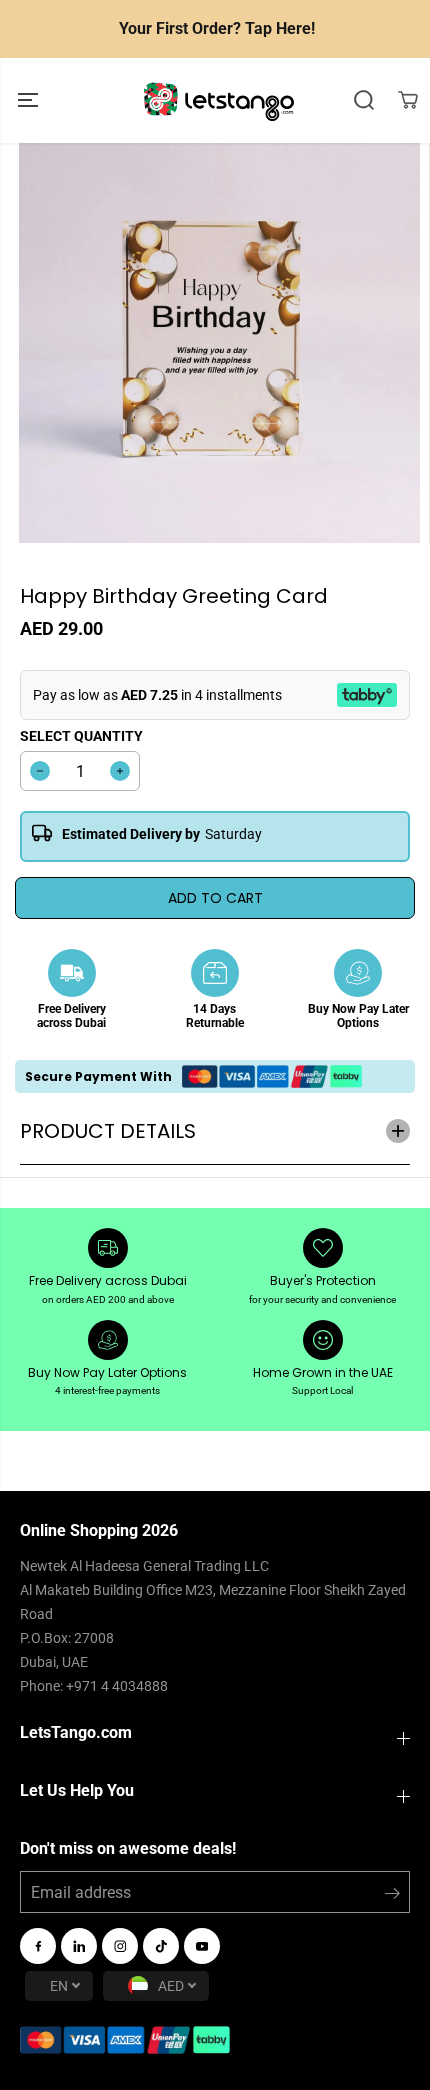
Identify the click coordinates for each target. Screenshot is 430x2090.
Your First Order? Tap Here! (217, 28)
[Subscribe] (392, 1897)
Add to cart (215, 898)
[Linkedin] (79, 1946)
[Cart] (408, 100)
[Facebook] (38, 1946)
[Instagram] (120, 1946)
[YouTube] (202, 1946)
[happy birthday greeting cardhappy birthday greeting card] (219, 343)
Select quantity (81, 736)
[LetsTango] (219, 100)
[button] (30, 100)
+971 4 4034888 (117, 1686)
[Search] (364, 100)
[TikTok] (161, 1946)
